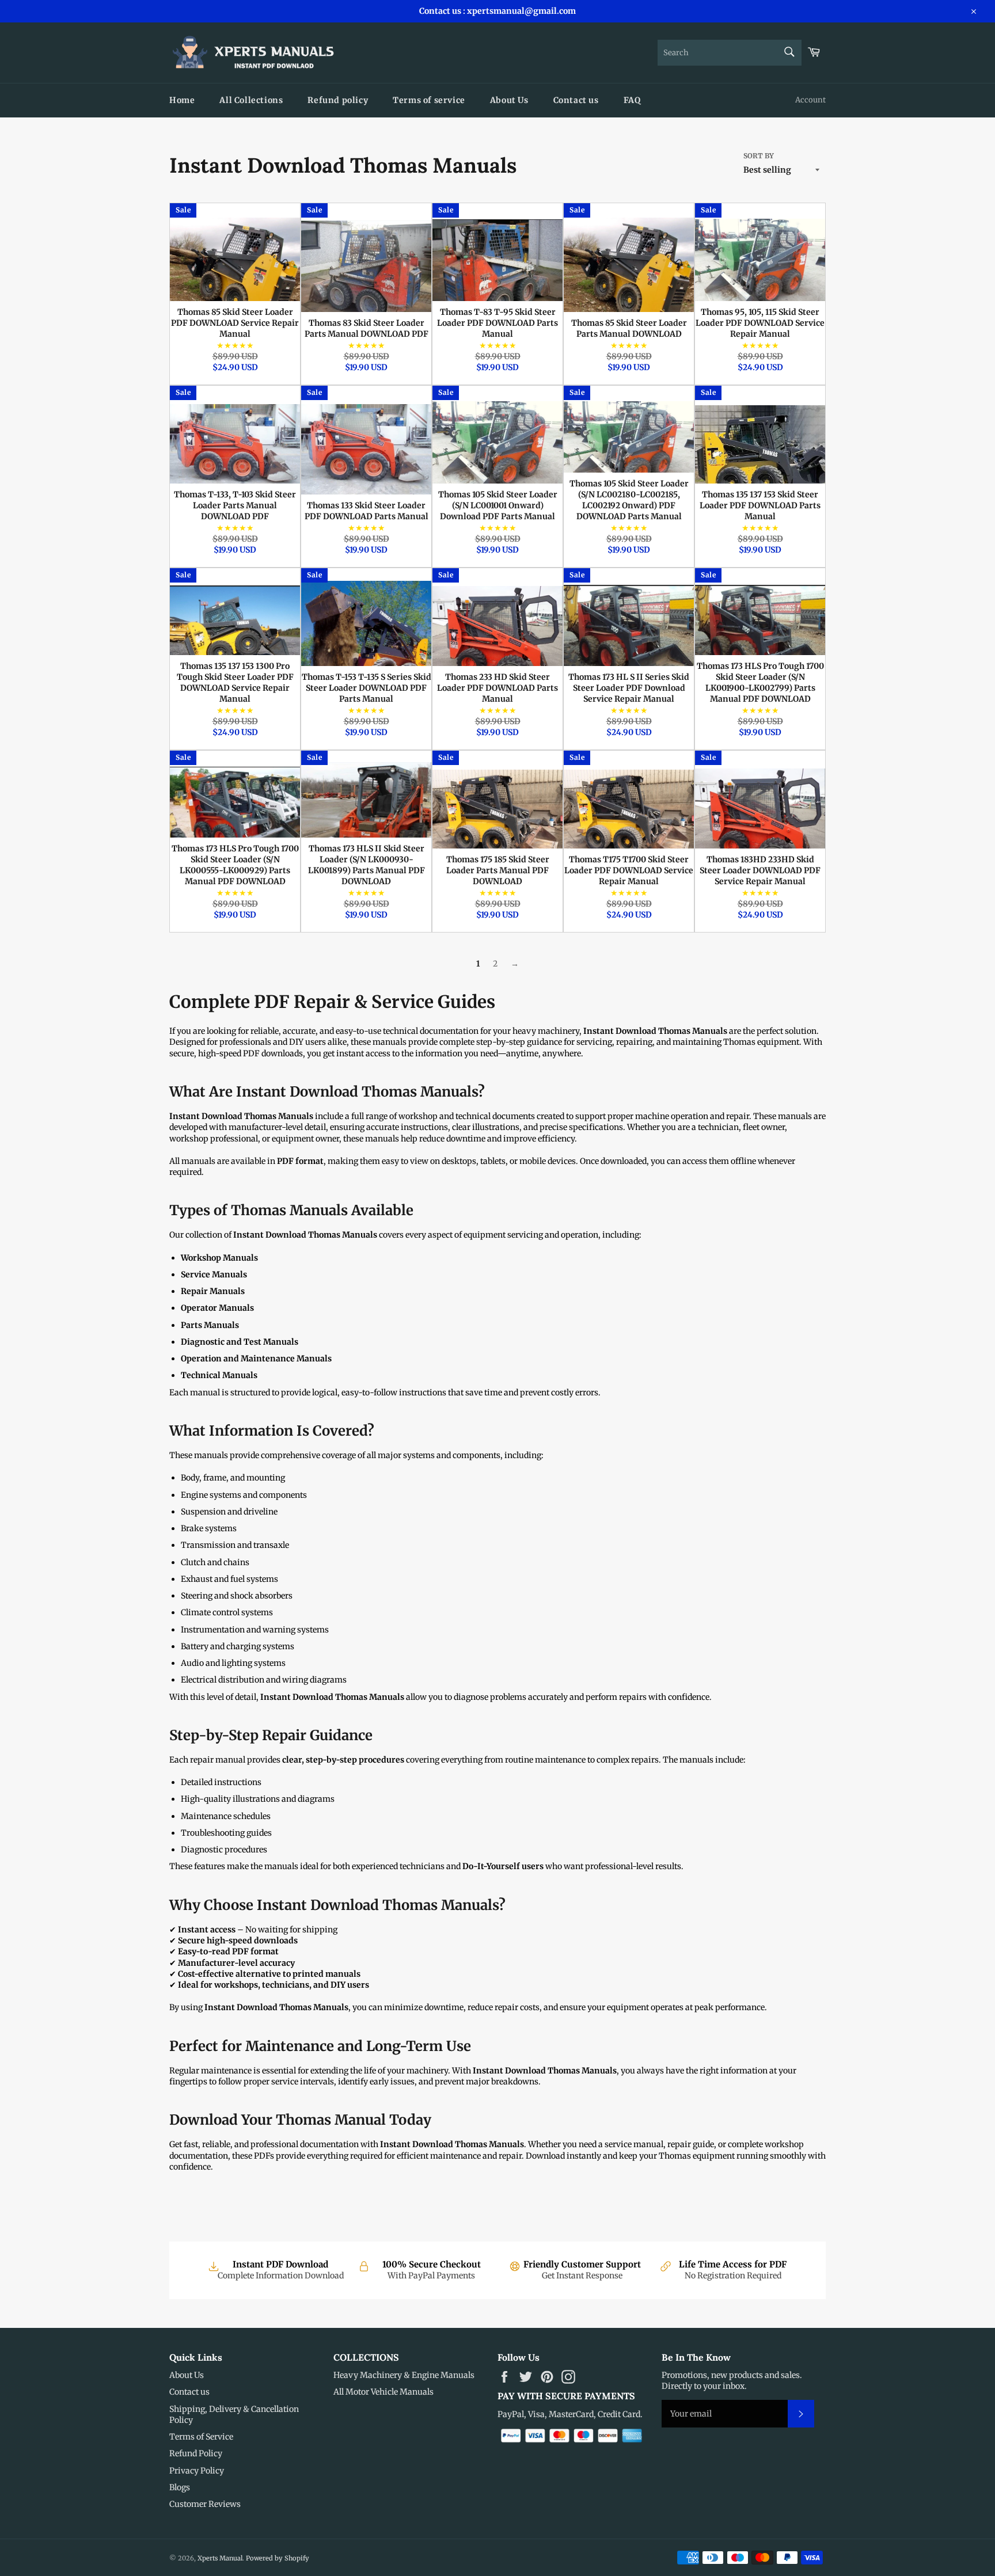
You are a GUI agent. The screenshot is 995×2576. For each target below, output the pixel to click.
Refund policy (338, 100)
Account (810, 100)
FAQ (632, 100)
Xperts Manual (220, 2558)
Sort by (759, 156)
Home (182, 100)
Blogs (180, 2487)
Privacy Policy (197, 2471)
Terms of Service (201, 2437)
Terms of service (429, 100)
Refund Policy (196, 2453)
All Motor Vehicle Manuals (383, 2392)
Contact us (576, 100)
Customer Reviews (205, 2504)
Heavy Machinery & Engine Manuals (404, 2375)
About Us (509, 100)
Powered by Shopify (278, 2558)
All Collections (251, 100)
